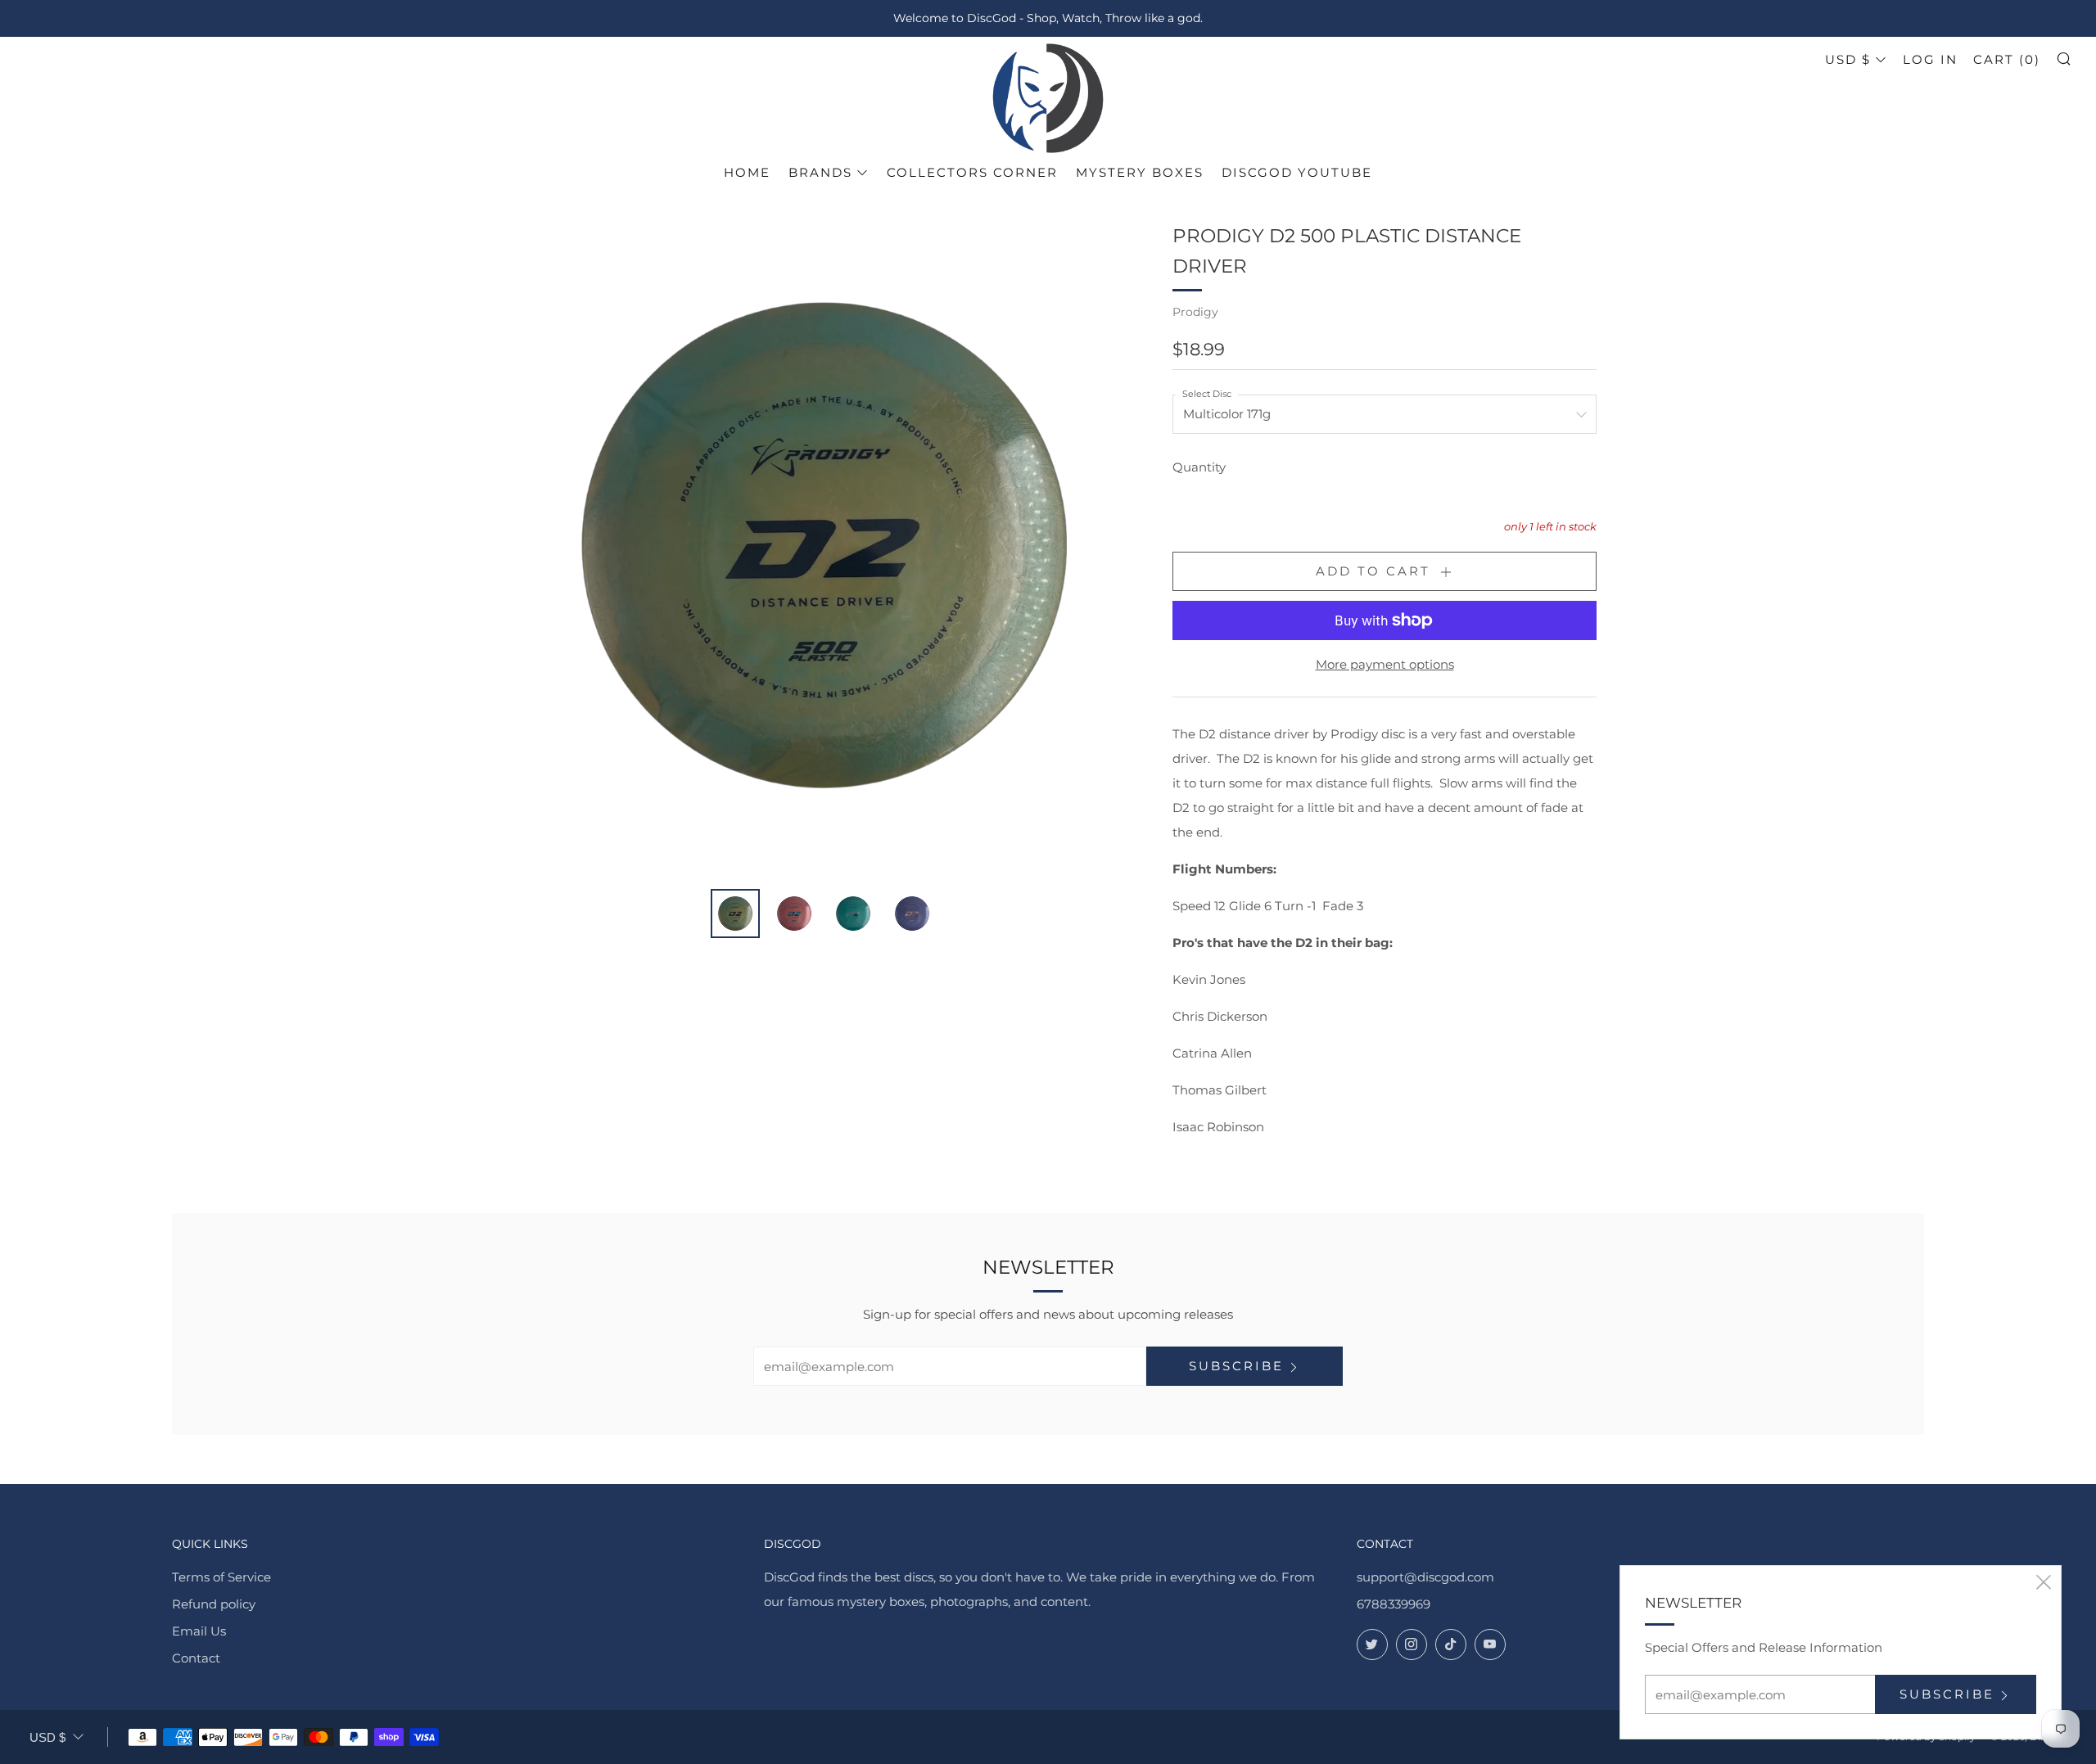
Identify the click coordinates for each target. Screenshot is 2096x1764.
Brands (820, 172)
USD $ (1848, 59)
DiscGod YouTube (1297, 172)
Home (747, 172)
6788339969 (1394, 1604)
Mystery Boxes (1140, 172)
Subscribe (1236, 1366)
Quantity (1199, 467)
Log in (1930, 59)
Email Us (199, 1631)
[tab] (735, 914)
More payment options (1385, 664)
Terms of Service (221, 1577)
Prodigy (1195, 312)
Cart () (2007, 59)
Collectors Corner (972, 172)
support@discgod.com (1425, 1577)
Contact (196, 1658)
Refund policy (214, 1604)
